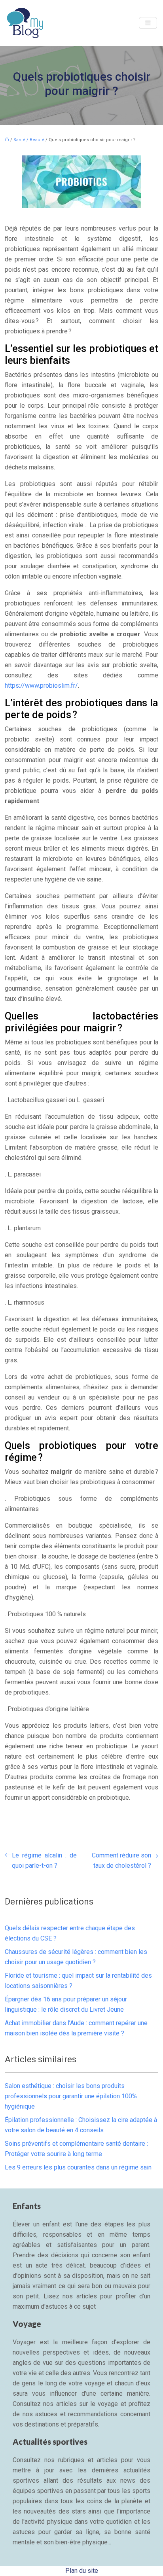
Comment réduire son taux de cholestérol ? (121, 1860)
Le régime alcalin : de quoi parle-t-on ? (44, 1860)
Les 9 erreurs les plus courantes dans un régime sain (78, 2167)
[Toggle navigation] (148, 23)
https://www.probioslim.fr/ (41, 686)
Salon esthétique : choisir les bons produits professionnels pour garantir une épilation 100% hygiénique (71, 2096)
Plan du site (82, 2571)
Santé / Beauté (29, 140)
